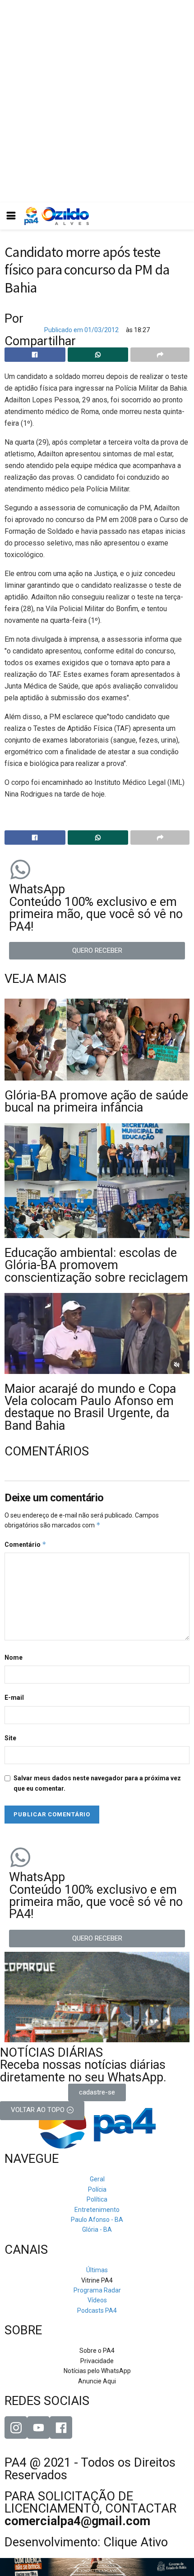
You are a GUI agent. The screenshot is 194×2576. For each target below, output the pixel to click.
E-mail (14, 1698)
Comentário (25, 1544)
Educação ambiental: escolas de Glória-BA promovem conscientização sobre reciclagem (96, 1265)
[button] (97, 951)
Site (10, 1738)
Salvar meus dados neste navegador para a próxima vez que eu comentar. (97, 1783)
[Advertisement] (97, 101)
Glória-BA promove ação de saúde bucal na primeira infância (96, 1101)
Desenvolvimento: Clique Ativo (86, 2542)
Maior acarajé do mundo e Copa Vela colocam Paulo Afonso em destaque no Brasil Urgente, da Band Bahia (90, 1407)
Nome (14, 1657)
